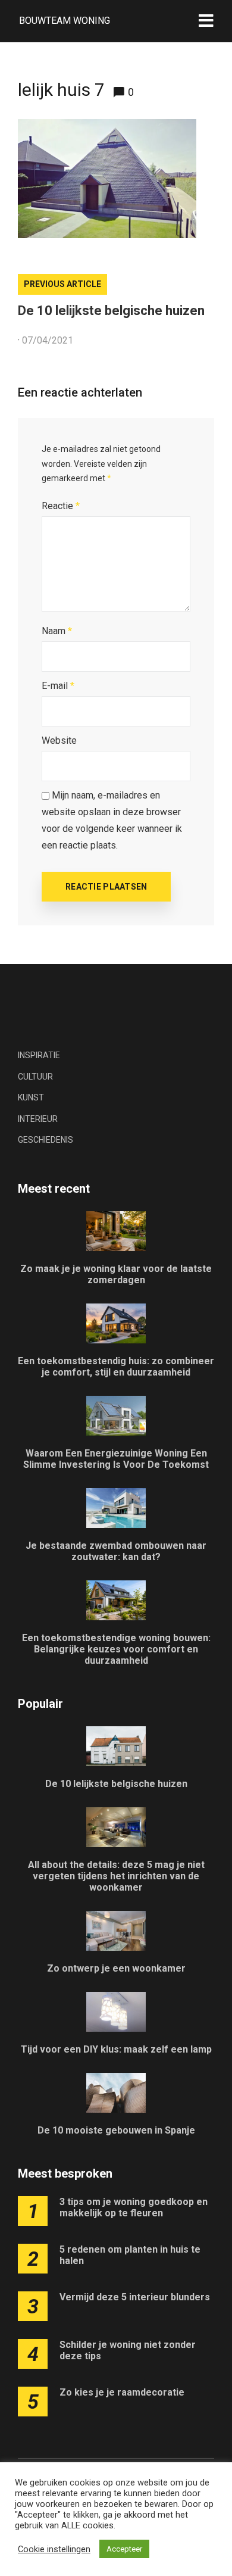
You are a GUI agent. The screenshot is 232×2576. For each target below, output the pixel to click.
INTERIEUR (38, 1119)
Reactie (61, 506)
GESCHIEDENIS (46, 1140)
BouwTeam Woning (65, 21)
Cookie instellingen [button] (54, 2549)
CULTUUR (35, 1077)
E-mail (58, 686)
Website (59, 740)
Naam (57, 631)
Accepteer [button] (124, 2549)
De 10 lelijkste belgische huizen (111, 311)
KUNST (31, 1097)
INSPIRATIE (39, 1055)
